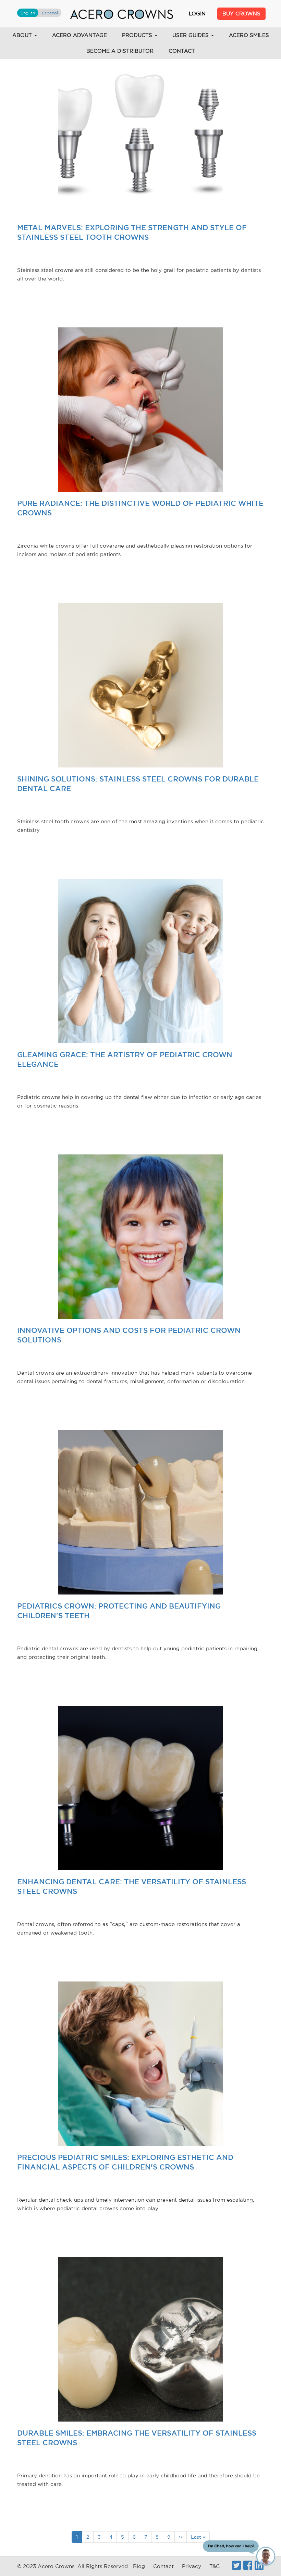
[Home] (122, 14)
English (28, 13)
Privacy (192, 2566)
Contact (182, 51)
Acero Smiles (249, 35)
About (23, 35)
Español (50, 13)
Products (138, 35)
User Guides (191, 35)
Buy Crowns (241, 14)
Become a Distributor (120, 51)
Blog (139, 2566)
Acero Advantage (80, 35)
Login (197, 14)
